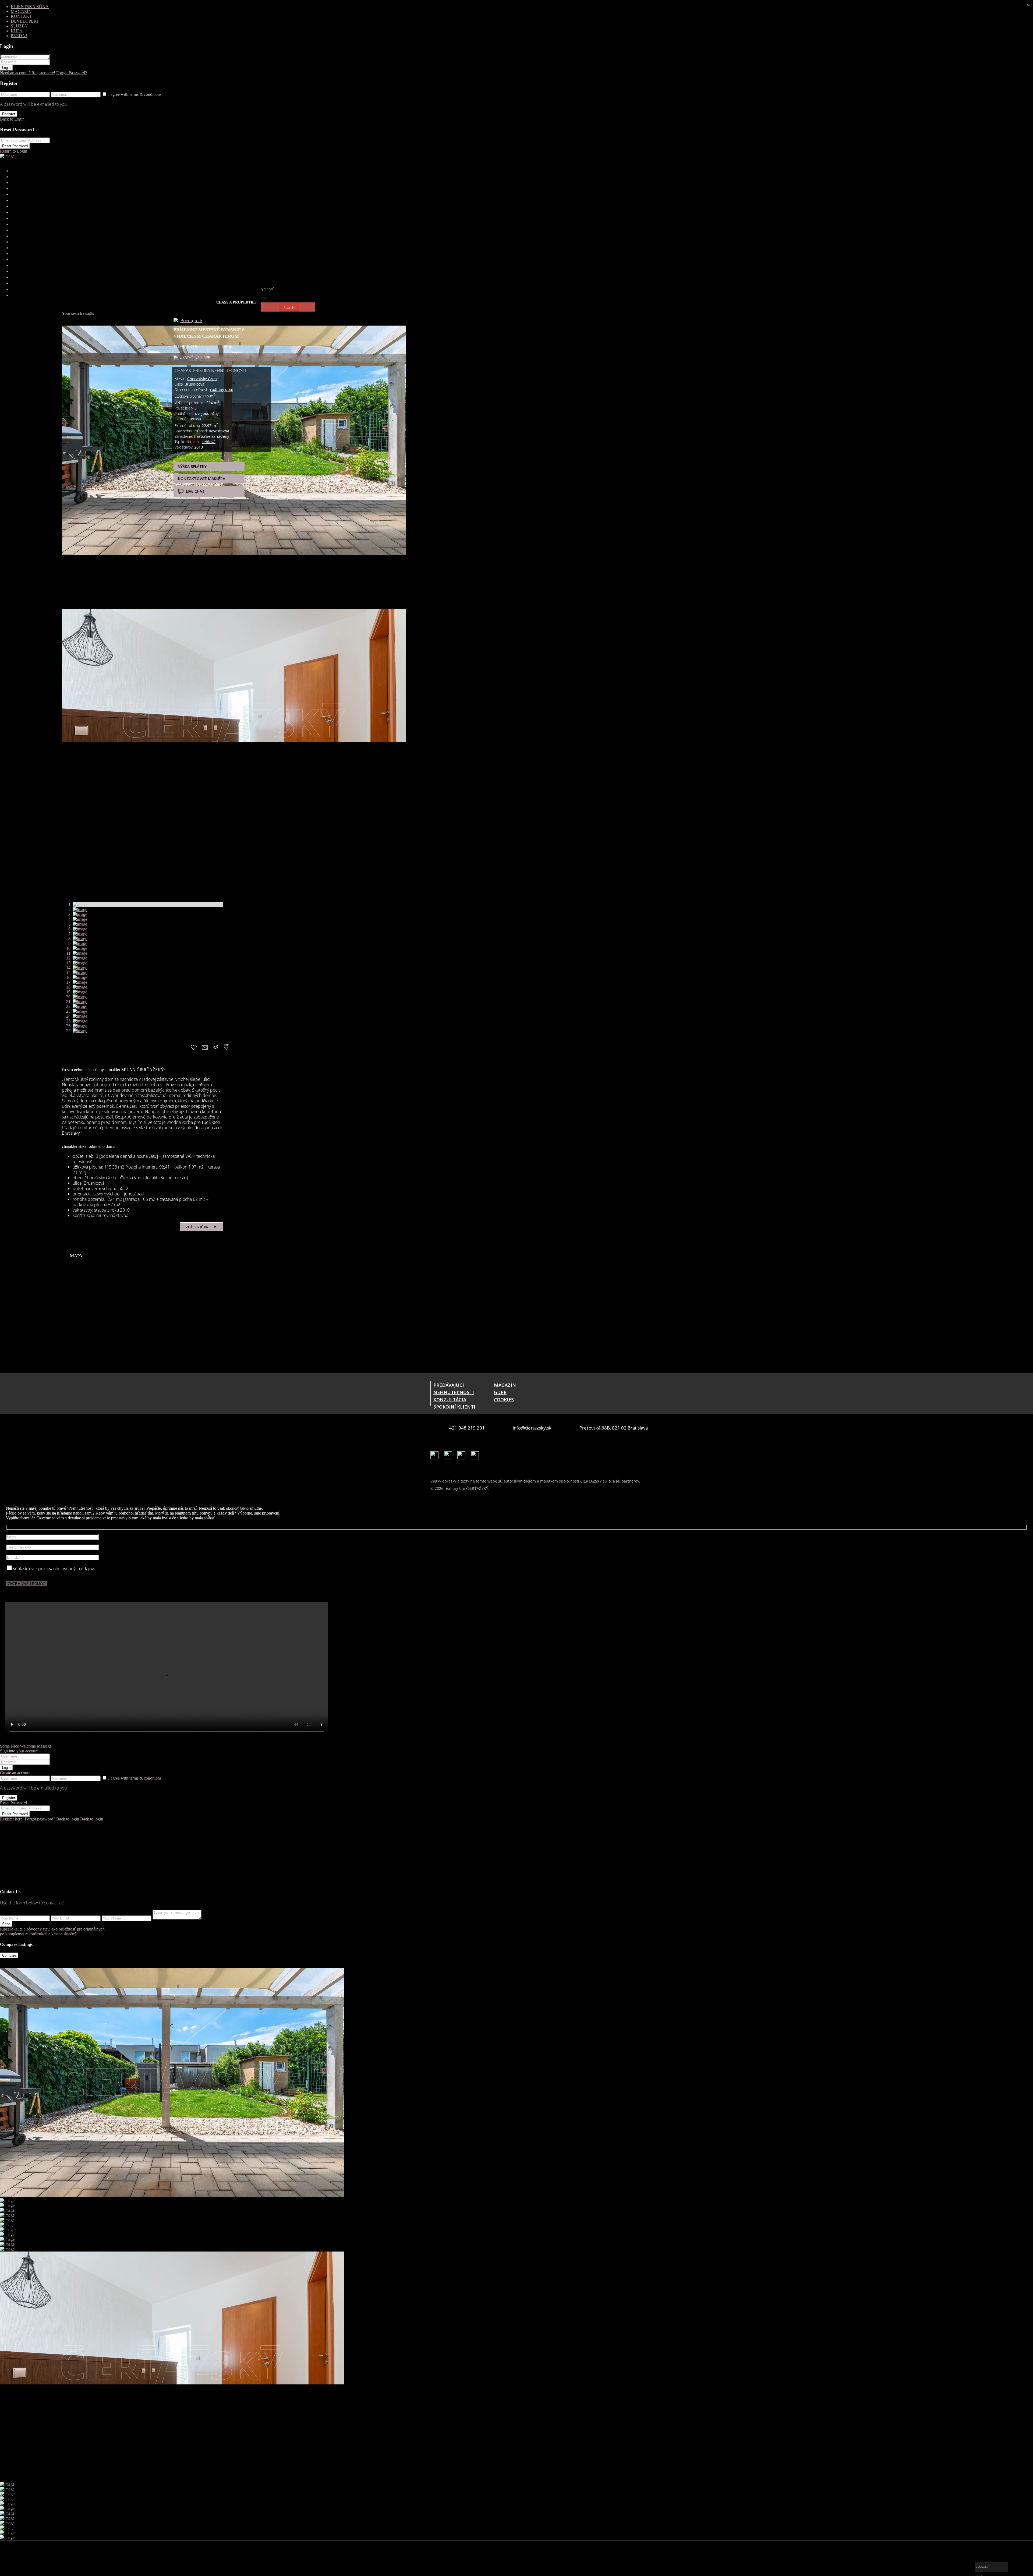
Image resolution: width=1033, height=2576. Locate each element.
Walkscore (165, 314)
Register (9, 117)
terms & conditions (152, 97)
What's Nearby (190, 314)
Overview (10, 314)
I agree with (140, 97)
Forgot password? (47, 1870)
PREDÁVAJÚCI (449, 1414)
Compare (9, 2005)
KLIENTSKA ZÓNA (29, 7)
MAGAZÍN (21, 12)
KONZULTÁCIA (450, 1428)
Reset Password (15, 150)
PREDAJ (19, 38)
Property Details (82, 314)
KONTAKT (21, 17)
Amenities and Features (122, 314)
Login (6, 71)
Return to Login (16, 156)
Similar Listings (368, 314)
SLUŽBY (19, 27)
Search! (289, 317)
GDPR (500, 1421)
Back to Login (14, 123)
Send (6, 1972)
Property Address (48, 314)
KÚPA (17, 32)
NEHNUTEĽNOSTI (453, 1421)
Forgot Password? (85, 76)
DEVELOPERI (24, 22)
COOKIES (504, 1428)
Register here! (14, 1870)
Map (150, 314)
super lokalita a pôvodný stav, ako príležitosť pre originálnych (61, 1977)
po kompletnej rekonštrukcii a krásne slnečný (45, 1983)
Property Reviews (335, 314)
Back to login (79, 1870)
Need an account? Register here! (33, 76)
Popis (25, 314)
